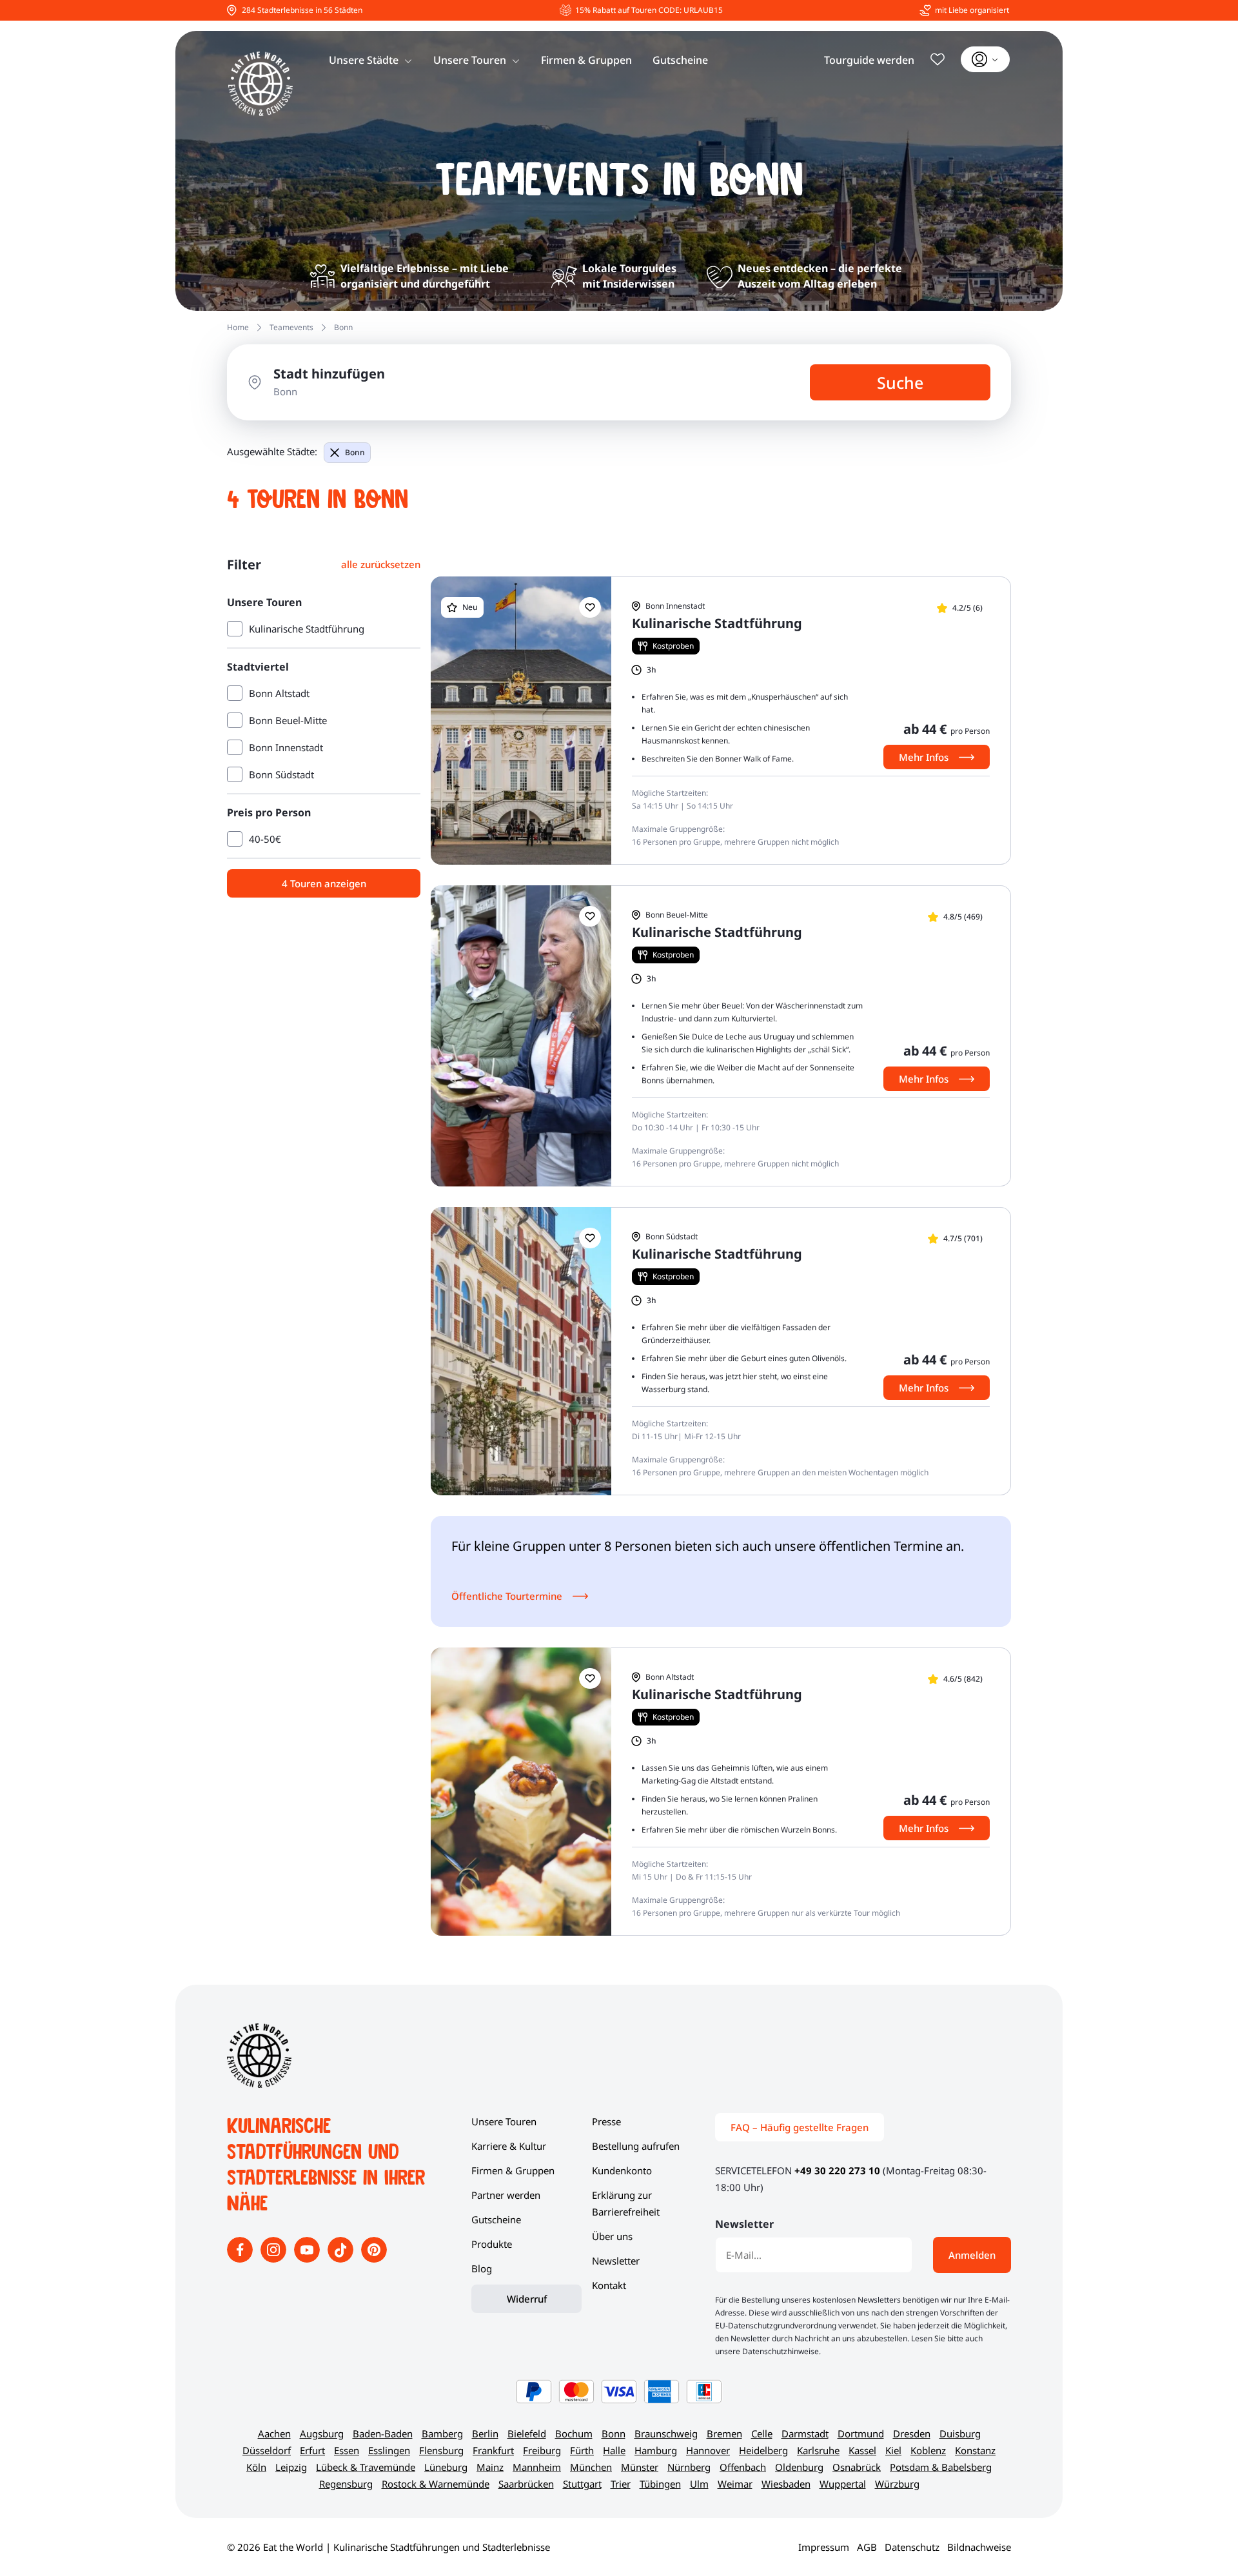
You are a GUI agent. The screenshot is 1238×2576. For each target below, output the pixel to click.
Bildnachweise (979, 2547)
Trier (621, 2484)
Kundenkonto (622, 2170)
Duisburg (960, 2433)
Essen (347, 2450)
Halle (614, 2450)
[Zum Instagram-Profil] (275, 2259)
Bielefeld (527, 2433)
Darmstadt (805, 2433)
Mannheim (537, 2467)
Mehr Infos (924, 757)
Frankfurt (493, 2450)
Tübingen (660, 2484)
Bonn (355, 452)
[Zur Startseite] (260, 84)
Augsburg (322, 2433)
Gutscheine (680, 60)
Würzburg (897, 2484)
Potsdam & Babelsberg (941, 2467)
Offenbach (743, 2467)
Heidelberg (763, 2450)
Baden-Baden (383, 2433)
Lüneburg (446, 2467)
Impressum (824, 2547)
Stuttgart (582, 2484)
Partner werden (506, 2195)
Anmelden (972, 2255)
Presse (606, 2121)
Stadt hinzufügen (329, 374)
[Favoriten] (938, 59)
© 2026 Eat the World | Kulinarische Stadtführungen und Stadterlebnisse (388, 2547)
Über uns (612, 2236)
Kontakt (609, 2285)
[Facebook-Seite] (241, 2259)
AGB (867, 2547)
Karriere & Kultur (509, 2146)
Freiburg (542, 2450)
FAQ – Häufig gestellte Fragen (800, 2127)
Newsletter (616, 2261)
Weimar (735, 2484)
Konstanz (975, 2450)
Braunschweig (666, 2433)
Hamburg (656, 2450)
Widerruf (527, 2299)
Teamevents (291, 327)
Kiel (893, 2450)
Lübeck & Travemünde (366, 2467)
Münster (640, 2467)
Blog (482, 2268)
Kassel (862, 2450)
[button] (590, 607)
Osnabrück (857, 2467)
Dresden (912, 2433)
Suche (900, 382)
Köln (256, 2467)
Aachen (274, 2433)
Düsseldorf (267, 2450)
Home (238, 327)
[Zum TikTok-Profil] (342, 2259)
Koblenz (928, 2450)
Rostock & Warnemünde (436, 2484)
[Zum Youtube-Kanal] (308, 2259)
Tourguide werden (869, 60)
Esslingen (389, 2450)
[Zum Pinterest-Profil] (374, 2259)
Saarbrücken (526, 2484)
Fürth (582, 2450)
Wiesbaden (786, 2484)
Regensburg (346, 2484)
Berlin (485, 2433)
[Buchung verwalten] (985, 59)
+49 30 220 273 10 (837, 2170)
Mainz (490, 2467)
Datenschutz (912, 2547)
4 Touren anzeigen (324, 883)
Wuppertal (843, 2484)
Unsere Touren (470, 60)
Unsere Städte (364, 60)
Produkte (492, 2244)
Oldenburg (799, 2467)
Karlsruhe (818, 2450)
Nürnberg (689, 2467)
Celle (762, 2433)
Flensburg (441, 2450)
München (591, 2467)
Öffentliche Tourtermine (507, 1596)
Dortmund (861, 2433)
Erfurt (312, 2450)
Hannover (708, 2450)
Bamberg (442, 2433)
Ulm (699, 2484)
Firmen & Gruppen (586, 60)
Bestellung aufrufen (636, 2146)
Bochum (574, 2433)
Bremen (724, 2433)
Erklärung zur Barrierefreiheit (626, 2203)
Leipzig (291, 2467)
